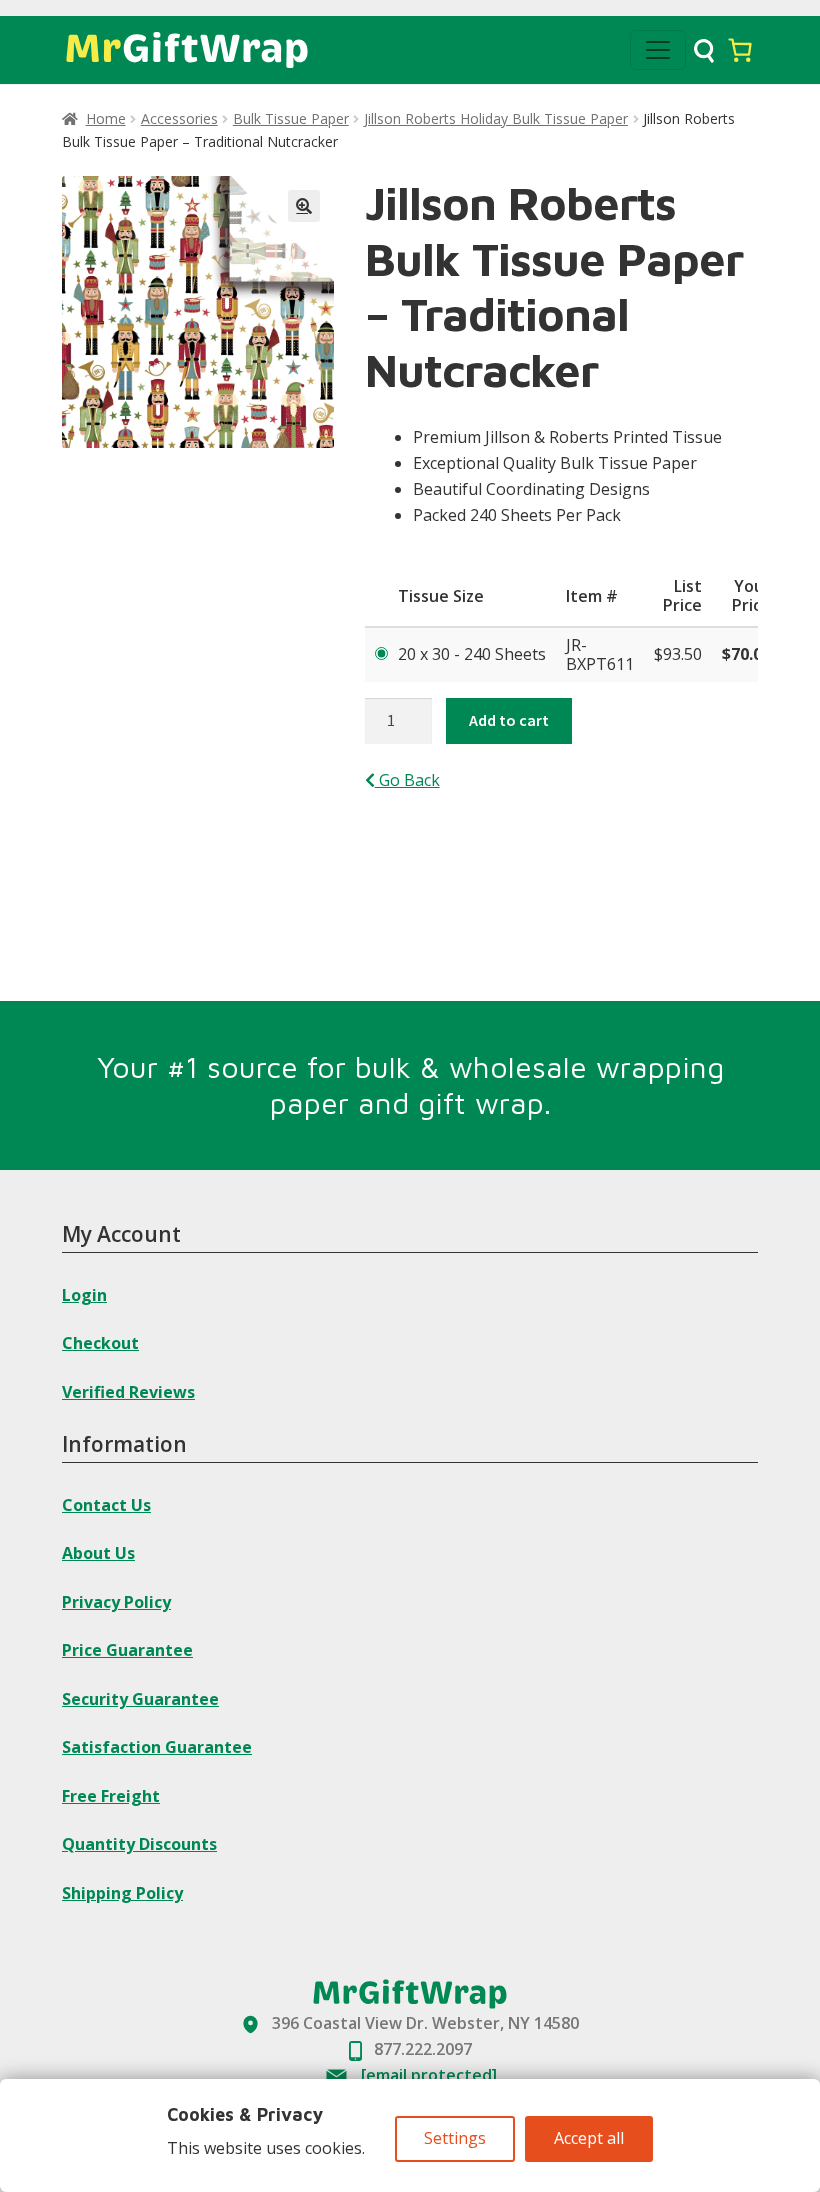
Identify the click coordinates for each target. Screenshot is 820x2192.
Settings (455, 2138)
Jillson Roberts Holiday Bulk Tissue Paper (496, 118)
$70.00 (746, 654)
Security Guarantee (140, 1699)
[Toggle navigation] (658, 50)
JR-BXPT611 (600, 654)
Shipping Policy (122, 1893)
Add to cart (509, 720)
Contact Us (106, 1505)
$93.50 (678, 654)
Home (106, 118)
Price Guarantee (127, 1650)
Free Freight (111, 1796)
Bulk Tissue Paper (291, 118)
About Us (98, 1553)
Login (84, 1295)
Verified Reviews (128, 1392)
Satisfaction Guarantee (157, 1747)
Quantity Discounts (139, 1844)
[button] (304, 206)
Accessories (179, 118)
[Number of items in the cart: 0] (740, 50)
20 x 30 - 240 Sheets (472, 654)
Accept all (589, 2138)
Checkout (100, 1343)
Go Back (407, 780)
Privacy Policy (116, 1602)
